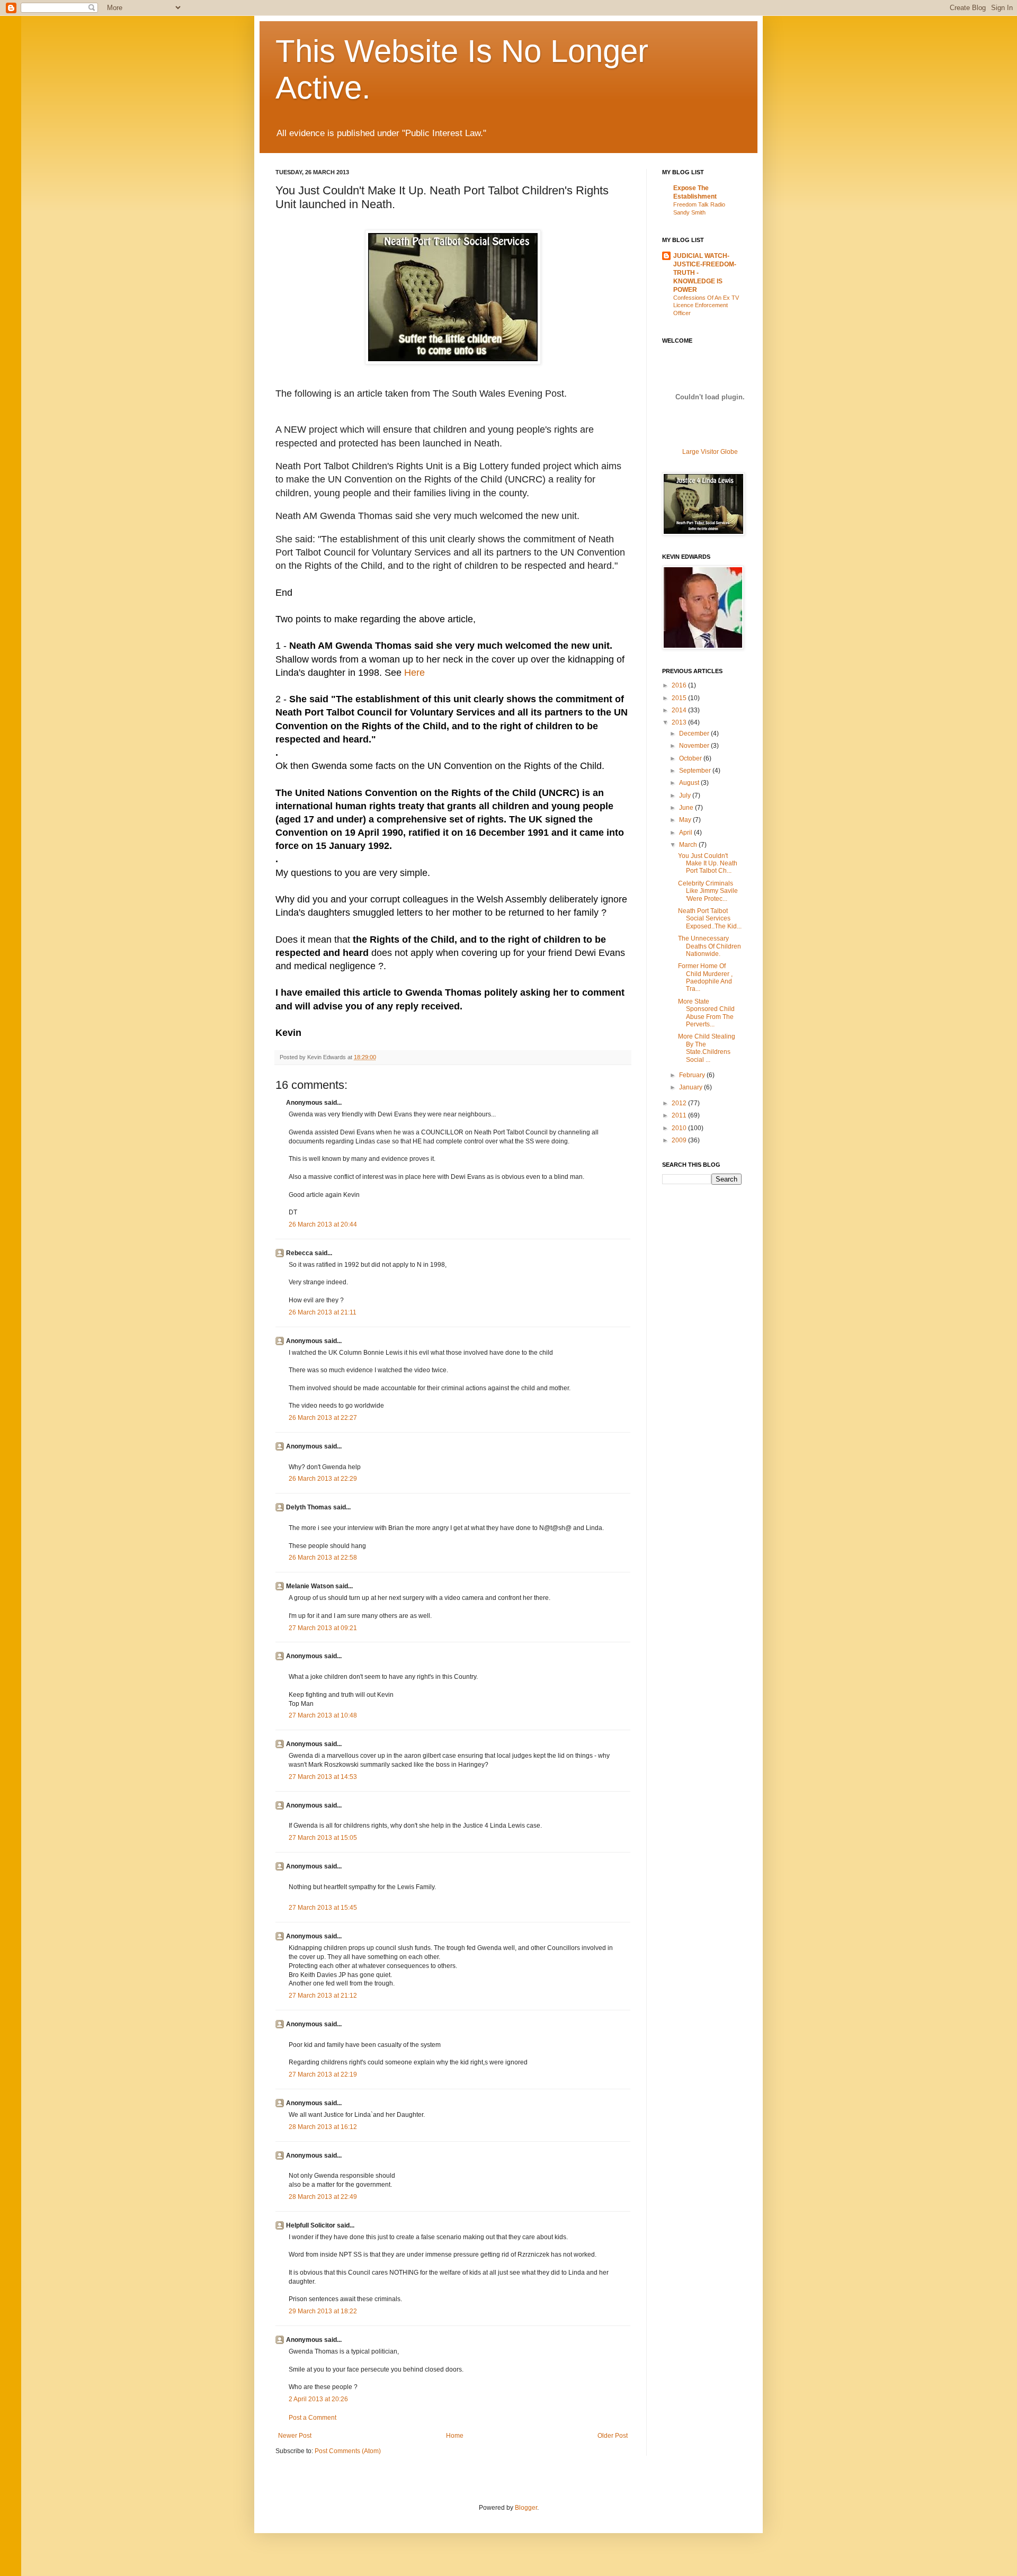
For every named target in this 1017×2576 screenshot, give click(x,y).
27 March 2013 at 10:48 (323, 1715)
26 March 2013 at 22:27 (323, 1418)
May (686, 820)
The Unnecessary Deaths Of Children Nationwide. (710, 946)
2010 (680, 1128)
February (693, 1075)
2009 (680, 1140)
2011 (680, 1115)
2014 (680, 710)
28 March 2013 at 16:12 (323, 2127)
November (695, 746)
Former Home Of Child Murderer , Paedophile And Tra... (705, 977)
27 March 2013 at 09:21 (323, 1628)
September (696, 771)
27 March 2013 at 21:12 (323, 1996)
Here (414, 673)
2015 (680, 698)
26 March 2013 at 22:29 (323, 1479)
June (687, 808)
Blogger (526, 2508)
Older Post (613, 2436)
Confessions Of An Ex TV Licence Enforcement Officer (706, 306)
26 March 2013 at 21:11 (323, 1312)
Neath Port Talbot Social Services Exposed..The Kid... (710, 919)
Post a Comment (313, 2418)
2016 (680, 685)
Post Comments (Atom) (348, 2451)
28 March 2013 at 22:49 (323, 2197)
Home (455, 2436)
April (686, 833)
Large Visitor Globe (710, 452)
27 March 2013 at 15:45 (323, 1908)
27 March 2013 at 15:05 (323, 1838)
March (689, 845)
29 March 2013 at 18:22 (323, 2311)
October (691, 758)
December (695, 734)
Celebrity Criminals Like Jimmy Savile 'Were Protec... (708, 891)
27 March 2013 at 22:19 (323, 2074)
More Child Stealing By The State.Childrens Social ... (707, 1048)
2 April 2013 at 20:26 (318, 2399)
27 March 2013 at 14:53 (323, 1777)
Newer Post (295, 2436)
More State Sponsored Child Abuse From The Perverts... (706, 1013)
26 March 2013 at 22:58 (323, 1558)
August (690, 783)
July (686, 795)
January (692, 1087)
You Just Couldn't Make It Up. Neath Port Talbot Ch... (708, 864)
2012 (680, 1103)
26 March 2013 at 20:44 (323, 1224)
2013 (680, 722)
